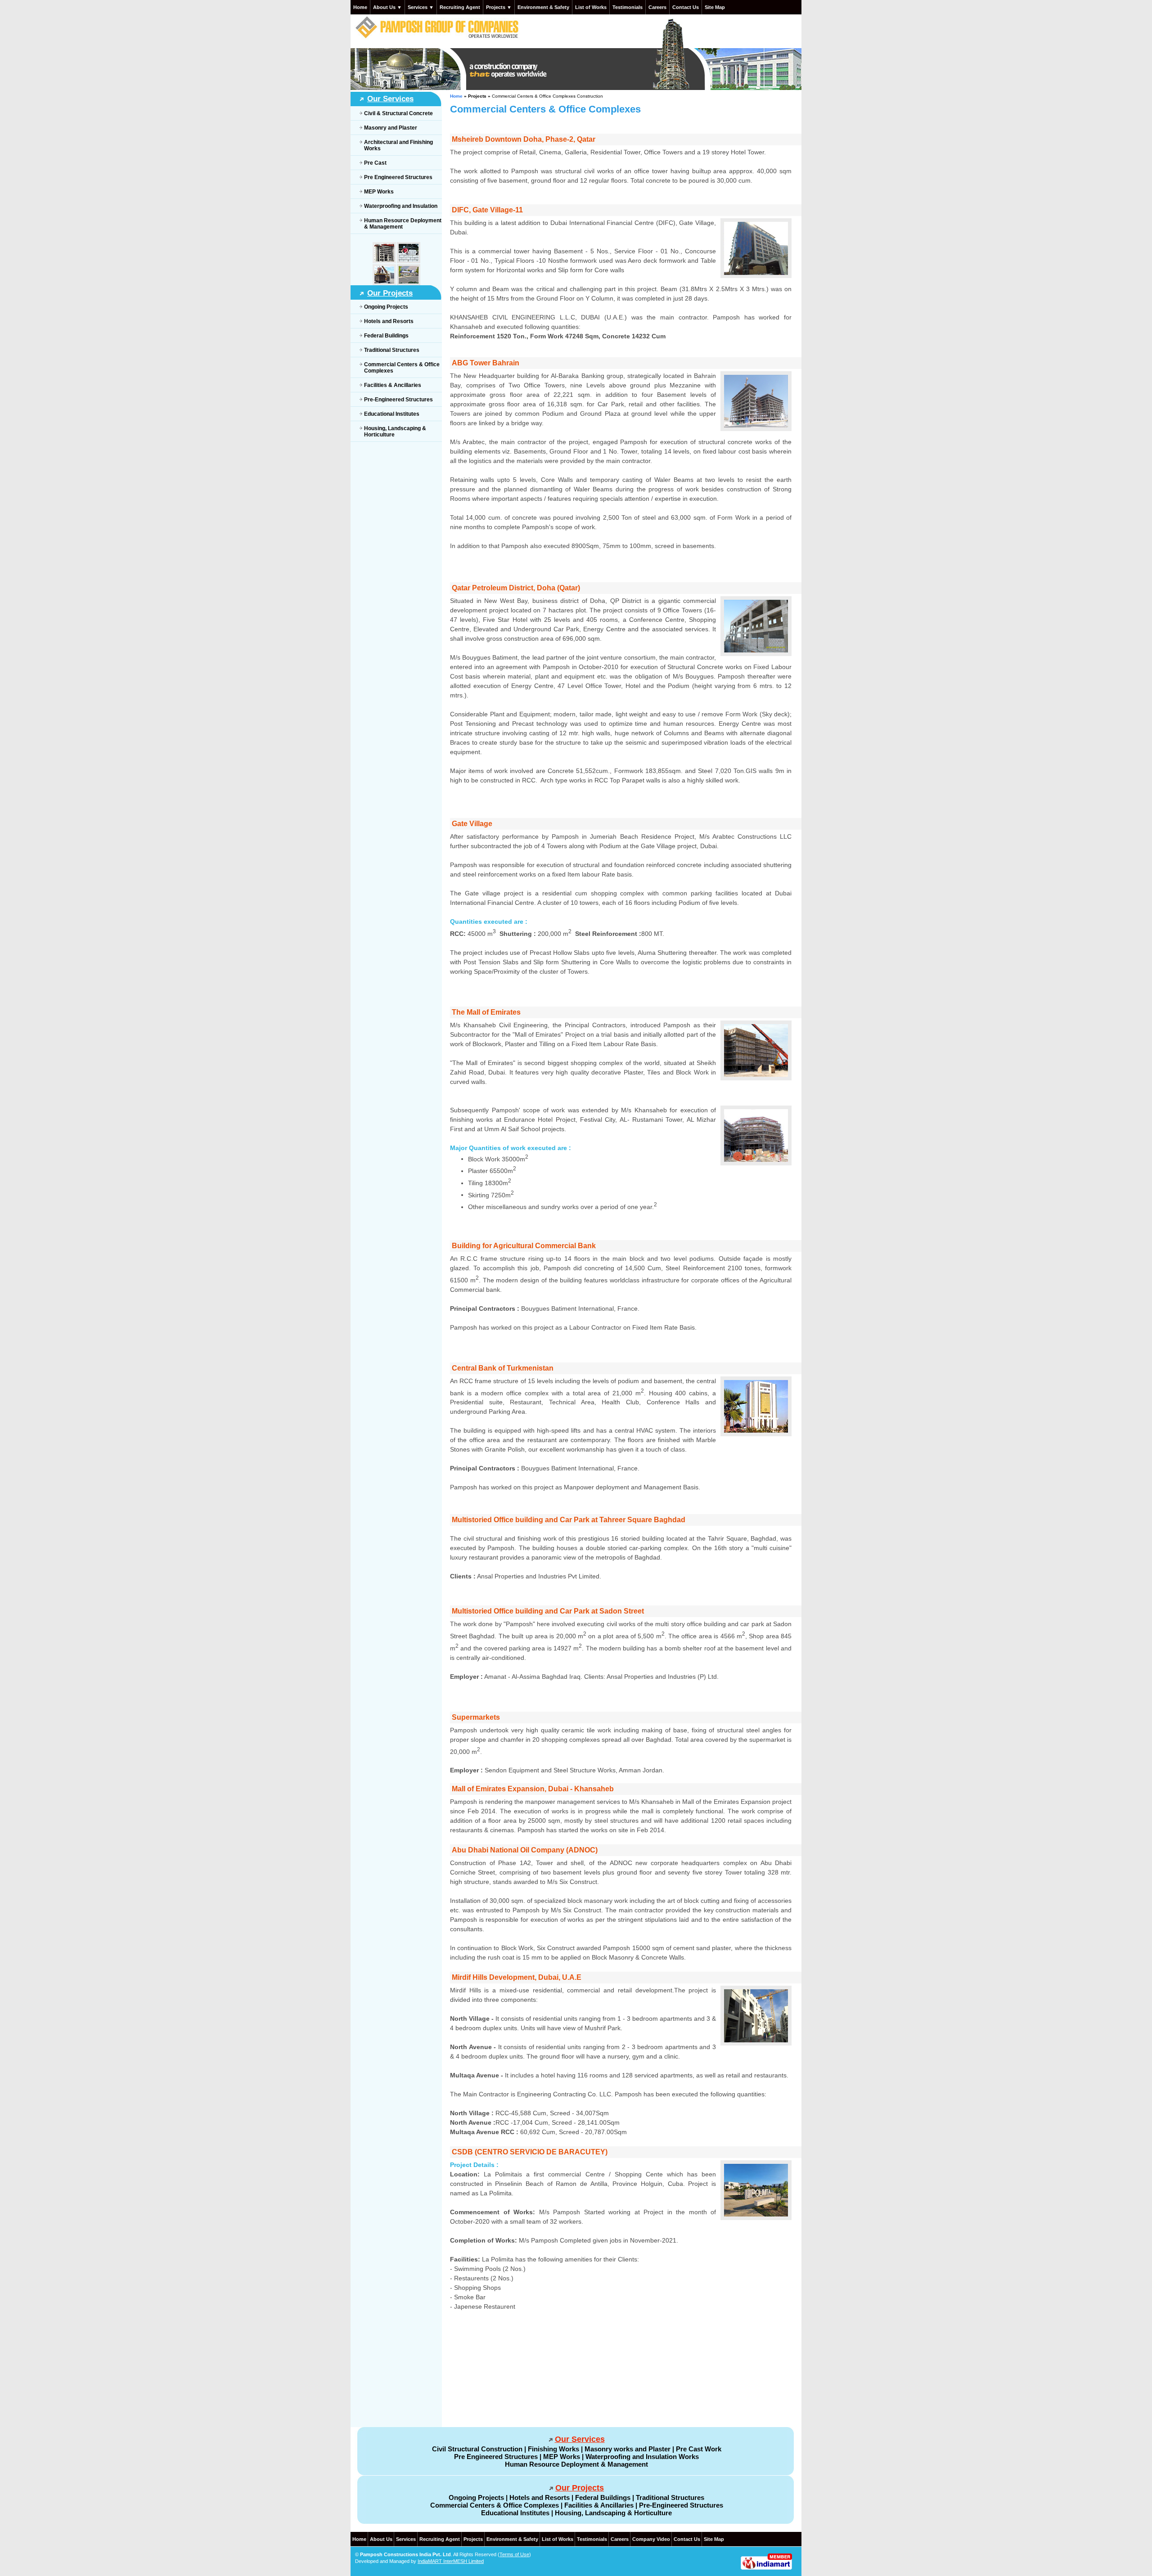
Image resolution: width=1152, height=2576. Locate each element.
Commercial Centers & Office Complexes (495, 2505)
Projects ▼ (499, 7)
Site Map (715, 7)
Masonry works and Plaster (628, 2449)
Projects (473, 2539)
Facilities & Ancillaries (393, 385)
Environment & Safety (543, 7)
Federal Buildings (386, 336)
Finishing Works (553, 2449)
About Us (381, 2539)
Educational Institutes (392, 414)
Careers (657, 7)
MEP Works (379, 192)
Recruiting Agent (460, 7)
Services (406, 2539)
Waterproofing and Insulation (401, 206)
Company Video (651, 2539)
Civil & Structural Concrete (398, 113)
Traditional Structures (392, 350)
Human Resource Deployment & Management (576, 2464)
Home (360, 7)
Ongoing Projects (386, 307)
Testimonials (628, 7)
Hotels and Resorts (389, 321)
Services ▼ (421, 7)
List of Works (591, 7)
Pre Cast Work (699, 2449)
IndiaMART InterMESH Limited (451, 2561)
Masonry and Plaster (391, 128)
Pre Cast (375, 163)
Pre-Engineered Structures (398, 400)
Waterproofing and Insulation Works (642, 2457)
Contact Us (686, 7)
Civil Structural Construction (477, 2449)
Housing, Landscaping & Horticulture (613, 2513)
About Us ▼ (387, 7)
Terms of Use (514, 2554)
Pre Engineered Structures (398, 177)
